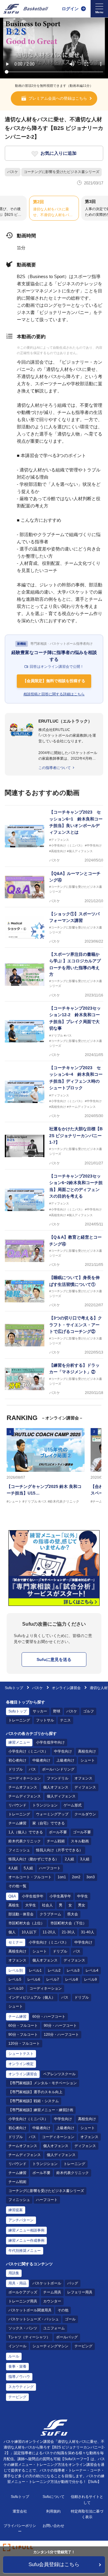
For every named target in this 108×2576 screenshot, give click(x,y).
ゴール (70, 2319)
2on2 (76, 1877)
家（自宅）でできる (49, 1823)
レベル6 (34, 1979)
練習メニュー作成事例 (26, 2240)
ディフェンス (85, 1787)
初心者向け (17, 1760)
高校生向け (87, 1751)
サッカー (40, 1711)
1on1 (62, 1877)
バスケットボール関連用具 (30, 2310)
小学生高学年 (60, 1896)
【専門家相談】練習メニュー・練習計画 (41, 2110)
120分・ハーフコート (61, 2035)
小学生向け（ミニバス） (28, 1751)
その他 (63, 2310)
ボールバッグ (67, 2337)
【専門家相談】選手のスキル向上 (35, 2092)
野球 (57, 1711)
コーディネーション (25, 1778)
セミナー (16, 1942)
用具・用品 (17, 2283)
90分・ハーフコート (60, 2026)
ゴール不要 (82, 1832)
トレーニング (19, 1720)
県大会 (73, 1914)
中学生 (82, 1896)
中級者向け (41, 1760)
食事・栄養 (17, 2366)
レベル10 (16, 1988)
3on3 (91, 1877)
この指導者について (55, 768)
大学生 (31, 1905)
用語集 (14, 2273)
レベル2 (54, 1970)
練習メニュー (19, 1742)
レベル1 (35, 1970)
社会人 (47, 1905)
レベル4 (92, 1970)
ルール (14, 2356)
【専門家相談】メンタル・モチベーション (43, 2083)
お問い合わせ (53, 2526)
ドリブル (16, 1769)
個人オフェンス (56, 1787)
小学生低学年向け (50, 1742)
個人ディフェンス (61, 1796)
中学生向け (63, 1751)
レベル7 (53, 1979)
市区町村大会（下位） (68, 1923)
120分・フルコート (24, 2043)
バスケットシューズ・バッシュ (34, 2319)
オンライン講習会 (66, 1688)
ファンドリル (58, 1778)
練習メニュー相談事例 (26, 2230)
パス (32, 1769)
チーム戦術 (56, 1841)
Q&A (12, 1896)
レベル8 (72, 1979)
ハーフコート (50, 1868)
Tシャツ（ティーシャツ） (29, 2337)
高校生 (14, 1905)
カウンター (52, 2301)
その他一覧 (17, 1886)
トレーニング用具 (23, 2301)
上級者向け (65, 1760)
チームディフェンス (25, 1796)
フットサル (45, 1720)
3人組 (85, 1859)
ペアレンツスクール (59, 2074)
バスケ (13, 172)
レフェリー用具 (80, 2292)
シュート (88, 1760)
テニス (65, 1720)
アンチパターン (21, 2220)
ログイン (70, 9)
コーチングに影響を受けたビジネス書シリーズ (61, 172)
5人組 (28, 1868)
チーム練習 (17, 1823)
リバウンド (17, 1805)
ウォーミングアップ (52, 1814)
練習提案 (16, 2210)
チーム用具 (52, 2292)
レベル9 (90, 1979)
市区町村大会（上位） (26, 1923)
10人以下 (29, 1932)
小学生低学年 (33, 1896)
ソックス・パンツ (23, 2328)
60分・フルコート (23, 2026)
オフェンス (83, 1778)
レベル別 (16, 1970)
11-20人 (49, 1932)
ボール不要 (58, 1832)
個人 (12, 1932)
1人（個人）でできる (26, 1832)
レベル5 (15, 1979)
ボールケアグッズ (23, 2292)
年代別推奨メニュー (25, 2251)
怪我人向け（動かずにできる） (34, 1859)
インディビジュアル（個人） (32, 1997)
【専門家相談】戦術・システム (34, 2101)
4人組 (13, 1868)
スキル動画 (80, 1841)
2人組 (69, 1859)
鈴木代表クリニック (25, 1841)
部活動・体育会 (21, 1914)
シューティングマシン (50, 2346)
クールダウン (85, 1814)
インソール (17, 2346)
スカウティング (21, 2387)
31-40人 (88, 1932)
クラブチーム (50, 1914)
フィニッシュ (19, 1850)
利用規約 (53, 2511)
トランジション (45, 1805)
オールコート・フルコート (30, 1877)
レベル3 (73, 1970)
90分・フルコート (23, 2035)
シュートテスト (21, 2054)
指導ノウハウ (19, 2377)
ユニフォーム (54, 2328)
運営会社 (20, 2511)
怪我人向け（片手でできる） (59, 1850)
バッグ (73, 2283)
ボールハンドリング (58, 1769)
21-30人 (68, 1932)
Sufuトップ (14, 1688)
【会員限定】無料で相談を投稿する (54, 681)
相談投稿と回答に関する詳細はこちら (54, 694)
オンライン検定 (21, 2064)
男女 (82, 1905)
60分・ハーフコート (49, 2017)
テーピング (83, 2346)
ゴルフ (88, 1711)
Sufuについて (54, 2497)
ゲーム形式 (73, 1805)
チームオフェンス (23, 1787)
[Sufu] (26, 9)
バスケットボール (47, 2283)
